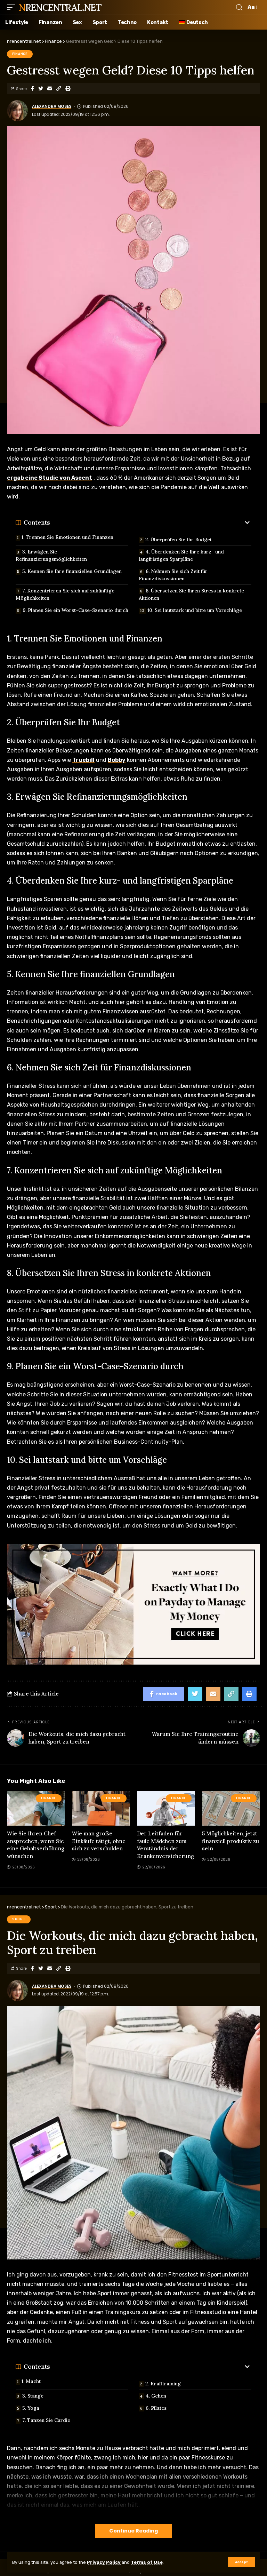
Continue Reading (133, 2531)
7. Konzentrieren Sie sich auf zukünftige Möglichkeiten (65, 594)
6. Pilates (156, 2408)
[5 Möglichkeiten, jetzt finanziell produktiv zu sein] (231, 1808)
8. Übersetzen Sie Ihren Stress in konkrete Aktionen (191, 594)
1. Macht (31, 2381)
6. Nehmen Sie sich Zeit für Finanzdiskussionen (173, 575)
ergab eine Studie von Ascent (50, 478)
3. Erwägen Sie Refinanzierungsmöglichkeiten (51, 555)
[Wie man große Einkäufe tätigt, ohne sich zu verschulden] (101, 1808)
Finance (20, 54)
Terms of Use (147, 2562)
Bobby (117, 760)
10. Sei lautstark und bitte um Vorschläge (195, 610)
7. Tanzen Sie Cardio (46, 2420)
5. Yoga (31, 2408)
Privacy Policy (104, 2562)
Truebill (83, 760)
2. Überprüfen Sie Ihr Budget (179, 540)
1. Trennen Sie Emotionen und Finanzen (67, 537)
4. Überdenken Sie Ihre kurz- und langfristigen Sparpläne (181, 555)
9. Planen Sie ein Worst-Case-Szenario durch (75, 610)
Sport (19, 1919)
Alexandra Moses (52, 106)
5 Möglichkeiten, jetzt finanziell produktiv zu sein (230, 1841)
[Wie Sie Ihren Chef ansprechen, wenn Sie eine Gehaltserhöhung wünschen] (36, 1808)
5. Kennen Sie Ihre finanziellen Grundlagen (72, 571)
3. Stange (33, 2396)
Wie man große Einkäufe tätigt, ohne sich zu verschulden (99, 1841)
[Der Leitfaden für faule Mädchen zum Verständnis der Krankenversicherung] (166, 1808)
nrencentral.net (60, 7)
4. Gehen (156, 2396)
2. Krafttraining (163, 2384)
